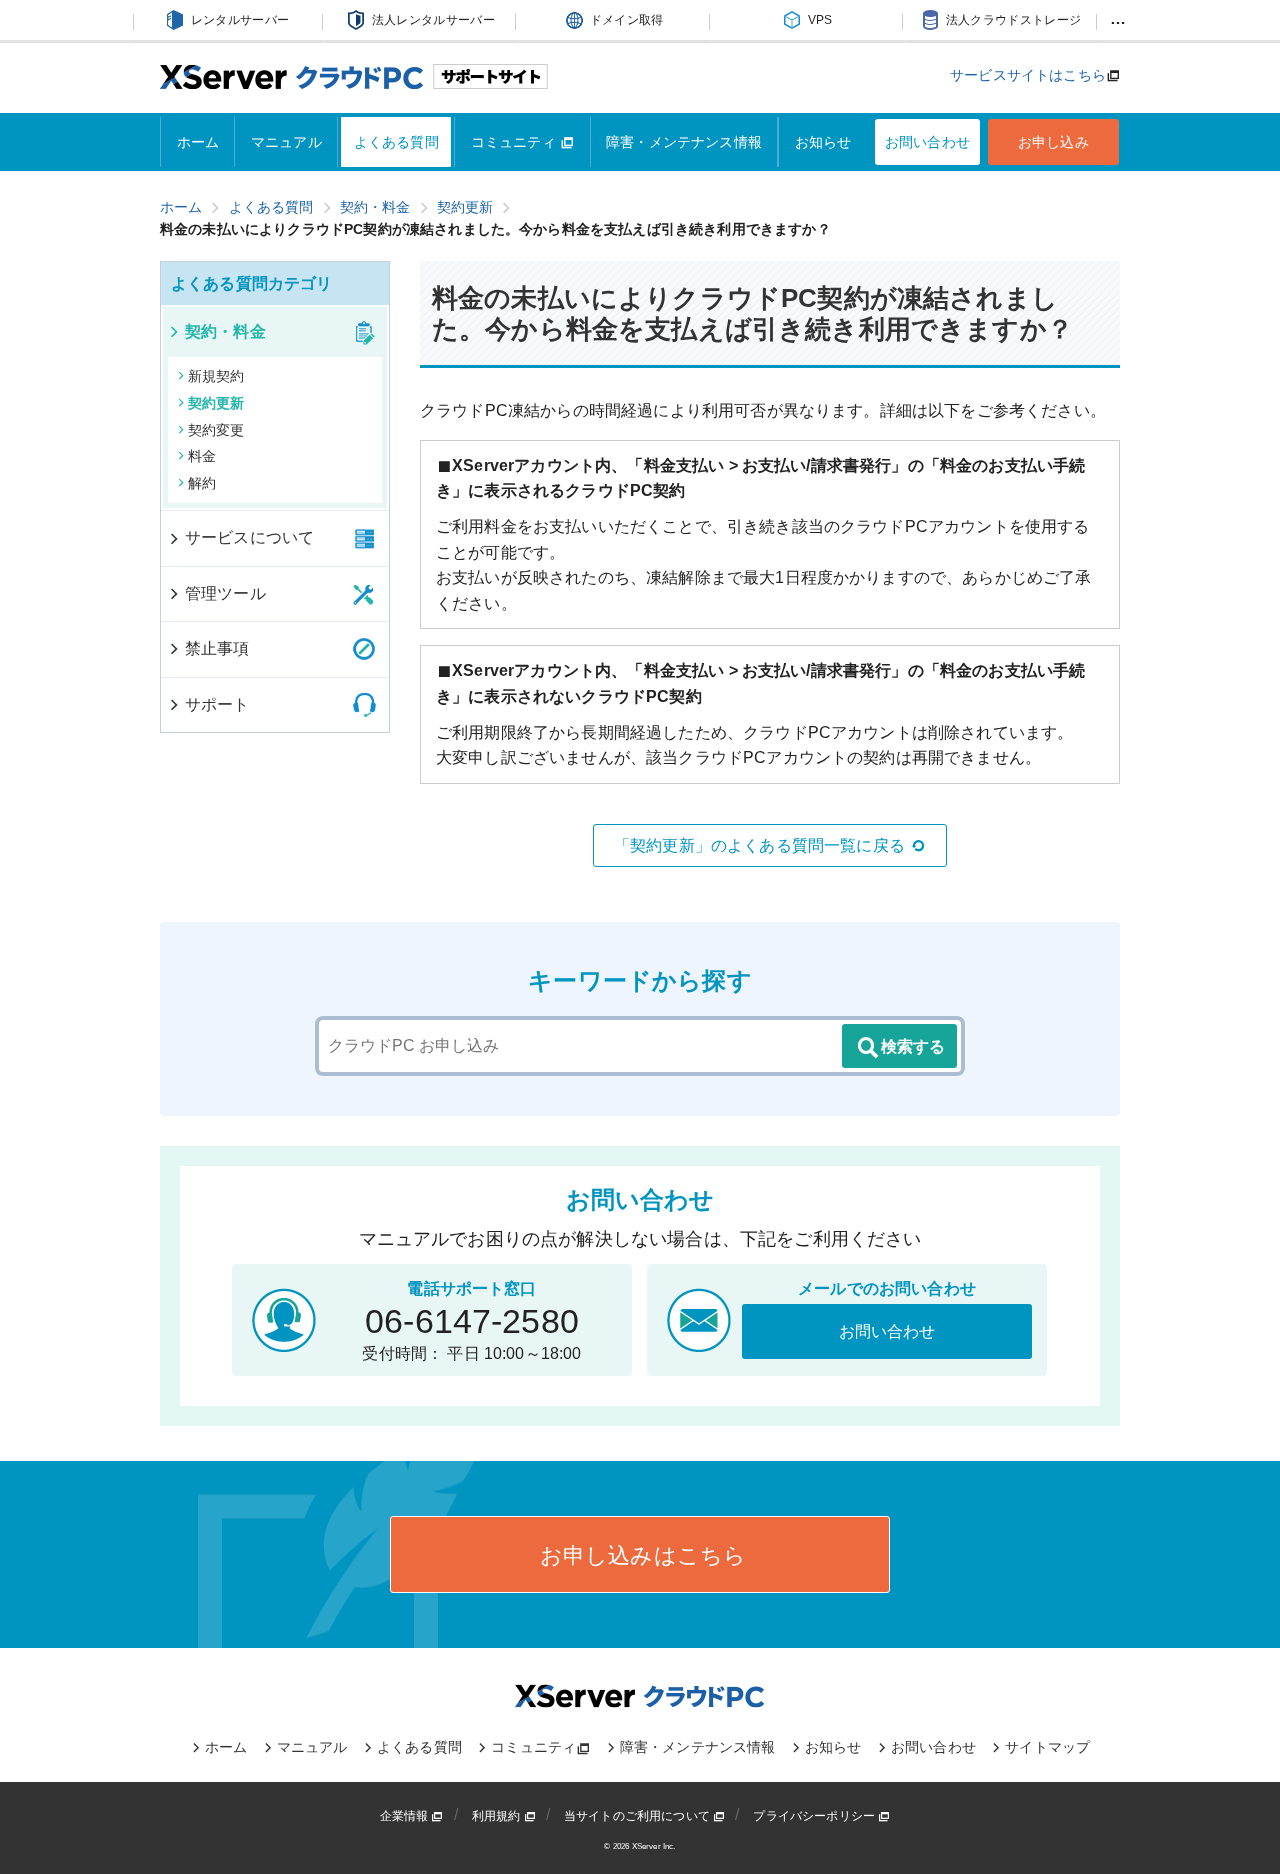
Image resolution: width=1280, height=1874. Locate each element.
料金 (202, 456)
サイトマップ (1047, 1747)
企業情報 (406, 1816)
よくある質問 (396, 142)
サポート (217, 704)
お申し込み (1053, 142)
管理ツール (225, 593)
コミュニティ (515, 142)
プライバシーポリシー (815, 1816)
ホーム (198, 142)
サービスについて (249, 537)
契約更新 (216, 403)
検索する (913, 1046)
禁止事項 (217, 648)
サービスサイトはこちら (1028, 75)
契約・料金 (225, 331)
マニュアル (286, 142)
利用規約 (498, 1816)
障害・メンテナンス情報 (684, 142)
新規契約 (216, 376)
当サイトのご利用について (638, 1816)
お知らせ (823, 142)
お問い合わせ (927, 142)
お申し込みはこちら (640, 1555)
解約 (202, 483)
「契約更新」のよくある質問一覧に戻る (759, 845)
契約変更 (216, 430)
